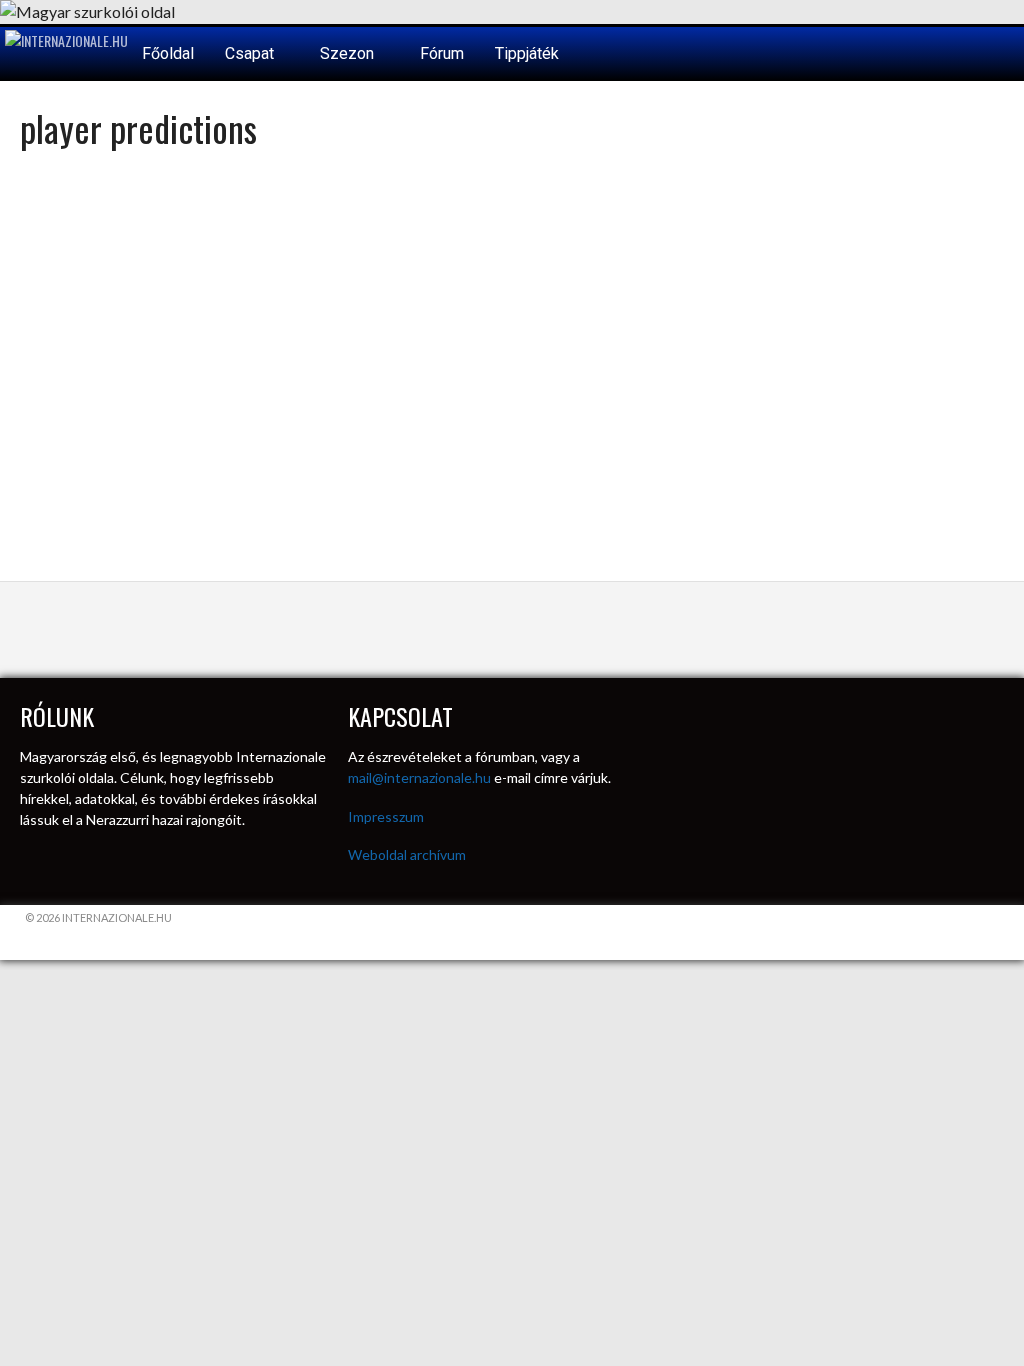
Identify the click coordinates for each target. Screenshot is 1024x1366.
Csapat (251, 53)
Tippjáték (527, 53)
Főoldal (168, 53)
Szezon (349, 53)
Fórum (442, 53)
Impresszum (386, 816)
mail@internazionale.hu (419, 777)
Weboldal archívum (407, 854)
